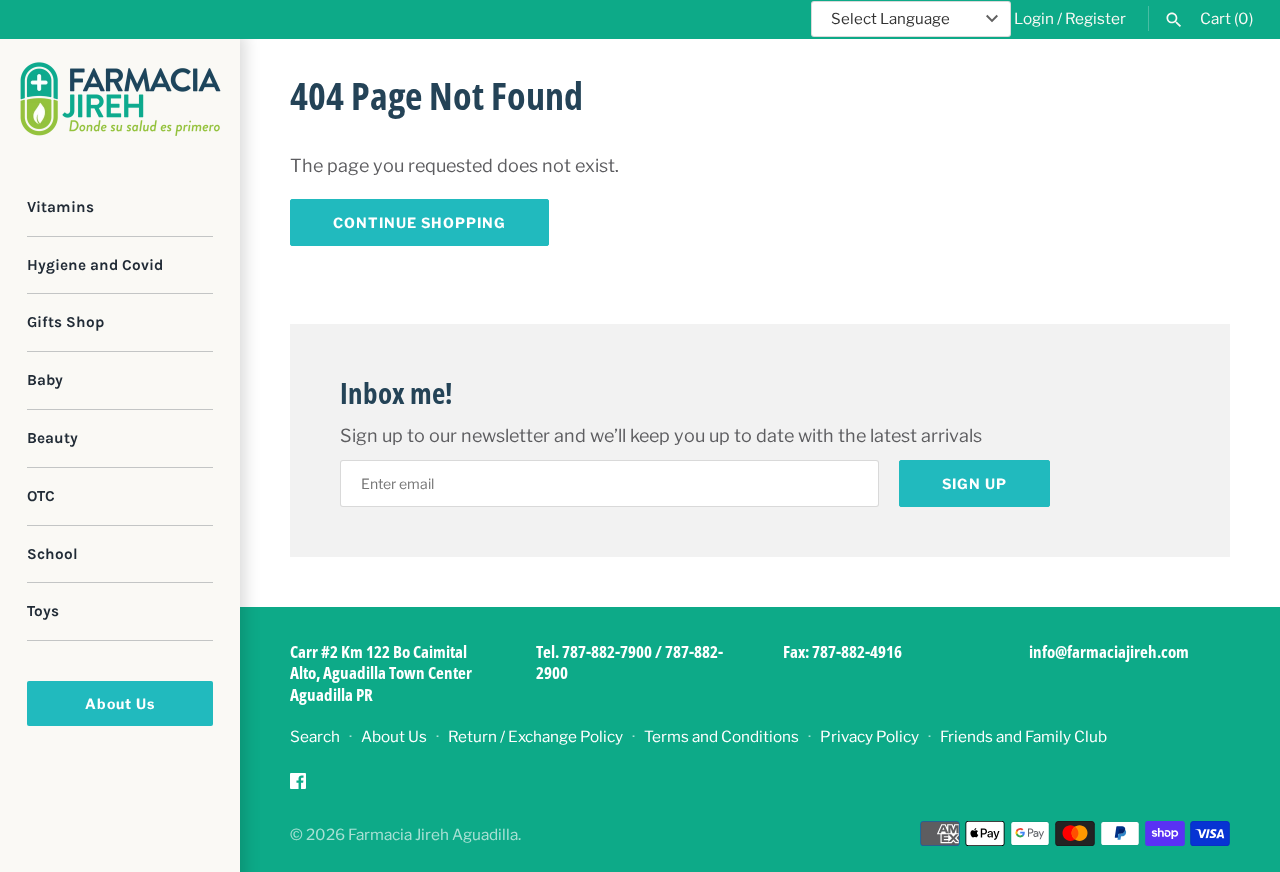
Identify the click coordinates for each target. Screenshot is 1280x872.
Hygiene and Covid (95, 265)
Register (1095, 18)
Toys (43, 612)
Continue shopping (419, 222)
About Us (120, 703)
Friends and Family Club (1023, 736)
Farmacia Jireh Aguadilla (433, 834)
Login (1034, 18)
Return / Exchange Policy (535, 736)
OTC (41, 496)
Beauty (52, 438)
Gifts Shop (65, 323)
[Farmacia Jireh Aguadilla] (120, 99)
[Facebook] (298, 786)
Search (315, 736)
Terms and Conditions (721, 736)
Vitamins (60, 207)
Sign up (974, 483)
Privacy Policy (869, 736)
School (52, 554)
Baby (45, 380)
